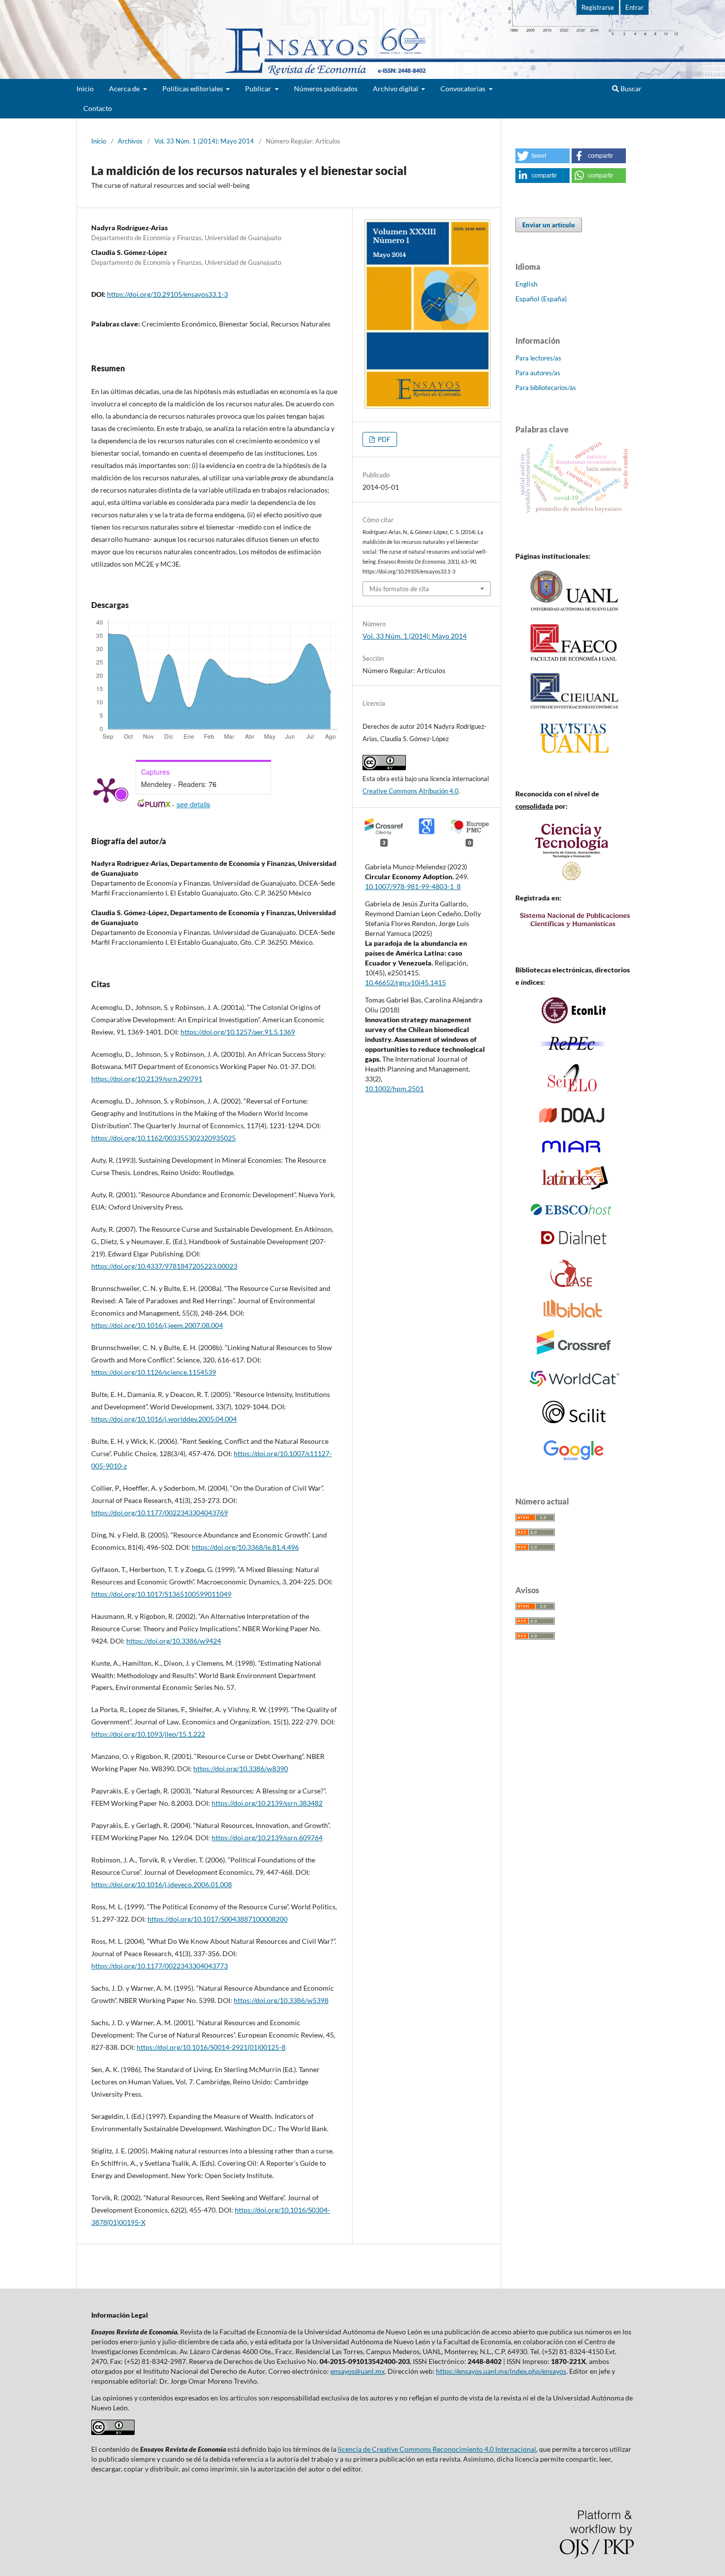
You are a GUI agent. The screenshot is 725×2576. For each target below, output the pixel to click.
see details (193, 804)
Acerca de (125, 89)
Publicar (259, 89)
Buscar (630, 89)
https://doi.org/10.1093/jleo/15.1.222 (148, 1734)
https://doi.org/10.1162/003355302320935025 (163, 1138)
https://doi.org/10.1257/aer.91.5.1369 (238, 1032)
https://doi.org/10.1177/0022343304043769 (160, 1513)
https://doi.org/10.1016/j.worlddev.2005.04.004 (164, 1419)
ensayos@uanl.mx (358, 2371)
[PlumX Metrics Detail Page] (106, 789)
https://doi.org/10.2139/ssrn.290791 (147, 1079)
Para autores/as (538, 373)
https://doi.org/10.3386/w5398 (281, 2000)
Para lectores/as (538, 358)
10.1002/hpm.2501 (394, 1089)
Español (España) (541, 299)
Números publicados (326, 89)
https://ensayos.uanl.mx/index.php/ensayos (501, 2371)
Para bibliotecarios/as (546, 388)
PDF (383, 439)
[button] (543, 156)
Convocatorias (464, 89)
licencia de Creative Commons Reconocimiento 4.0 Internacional (437, 2449)
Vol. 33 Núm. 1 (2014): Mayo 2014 (204, 141)
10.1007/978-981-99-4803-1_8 (413, 886)
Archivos (130, 141)
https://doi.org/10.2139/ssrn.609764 (267, 1838)
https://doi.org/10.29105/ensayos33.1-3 (167, 294)
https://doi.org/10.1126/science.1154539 (154, 1372)
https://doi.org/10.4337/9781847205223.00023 (164, 1266)
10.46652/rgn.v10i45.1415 (405, 983)
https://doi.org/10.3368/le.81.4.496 (245, 1547)
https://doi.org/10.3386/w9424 (174, 1641)
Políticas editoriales (193, 89)
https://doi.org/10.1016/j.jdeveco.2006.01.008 (162, 1884)
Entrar (634, 7)
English (526, 284)
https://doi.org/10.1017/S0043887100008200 (217, 1919)
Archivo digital (396, 89)
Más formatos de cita (399, 589)
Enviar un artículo (549, 225)
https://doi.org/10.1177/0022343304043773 (160, 1966)
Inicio (85, 89)
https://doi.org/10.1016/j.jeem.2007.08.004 (157, 1325)
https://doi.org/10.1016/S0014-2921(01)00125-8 (211, 2047)
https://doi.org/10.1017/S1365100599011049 (161, 1594)
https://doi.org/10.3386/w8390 (241, 1769)
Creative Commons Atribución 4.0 (411, 791)
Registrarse (598, 7)
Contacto (98, 108)
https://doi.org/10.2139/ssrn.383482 (267, 1803)
